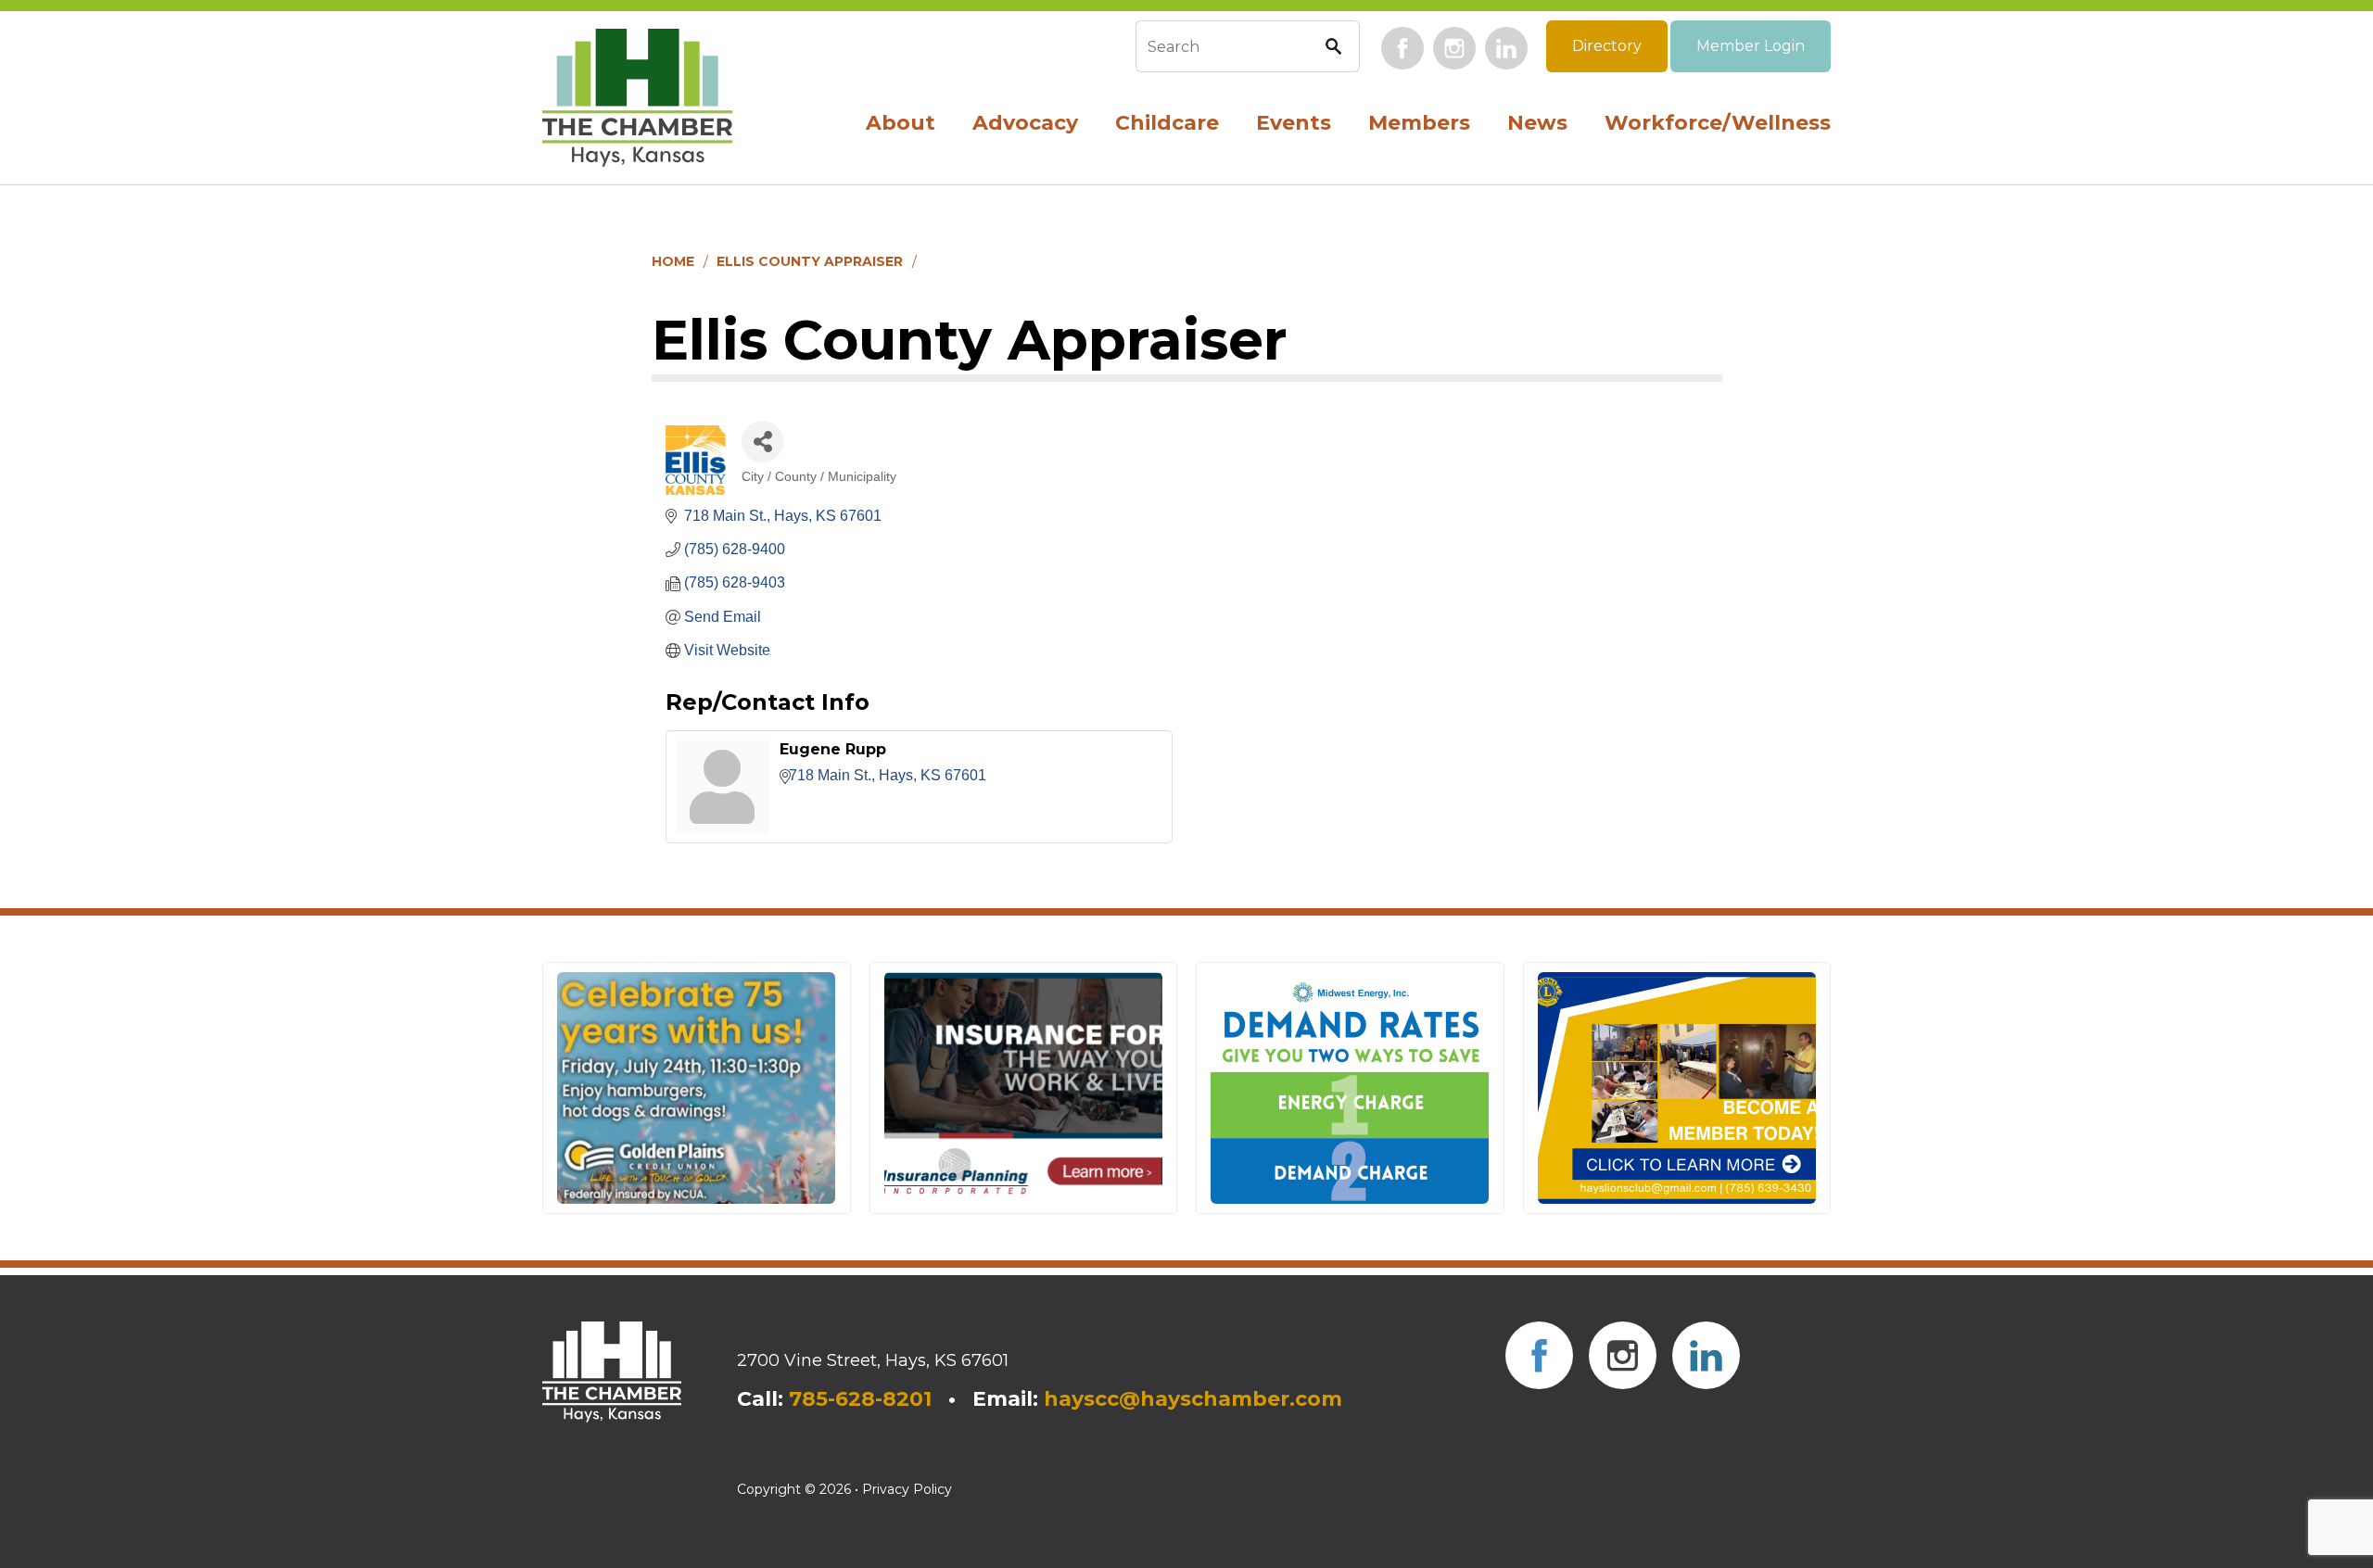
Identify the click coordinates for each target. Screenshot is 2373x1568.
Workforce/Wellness (1718, 123)
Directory (1607, 46)
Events (1294, 123)
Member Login (1751, 46)
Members (1419, 123)
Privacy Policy (907, 1489)
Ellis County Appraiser (810, 261)
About (901, 123)
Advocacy (1025, 123)
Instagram (1454, 48)
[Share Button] (762, 442)
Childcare (1167, 123)
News (1537, 123)
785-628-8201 (860, 1399)
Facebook (1402, 48)
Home (673, 261)
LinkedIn (1506, 48)
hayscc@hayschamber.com (1193, 1399)
